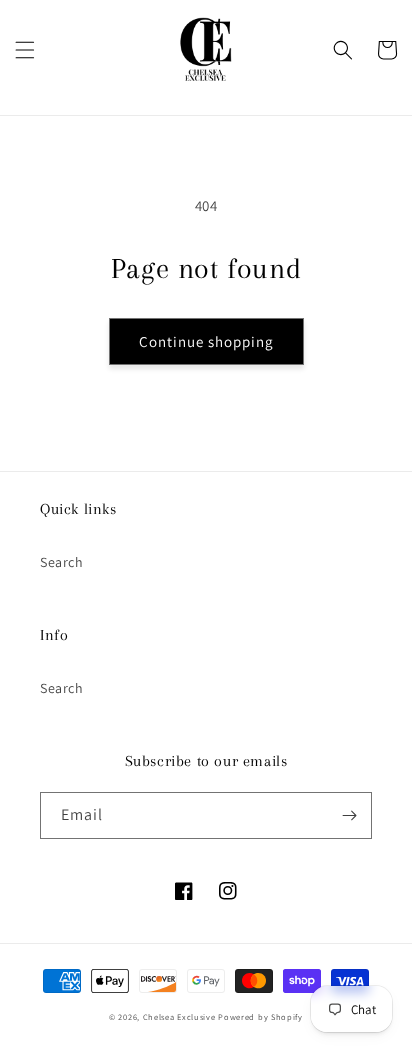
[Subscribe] (349, 815)
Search (62, 562)
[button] (25, 50)
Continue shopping (206, 341)
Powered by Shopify (260, 1016)
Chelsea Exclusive (179, 1016)
